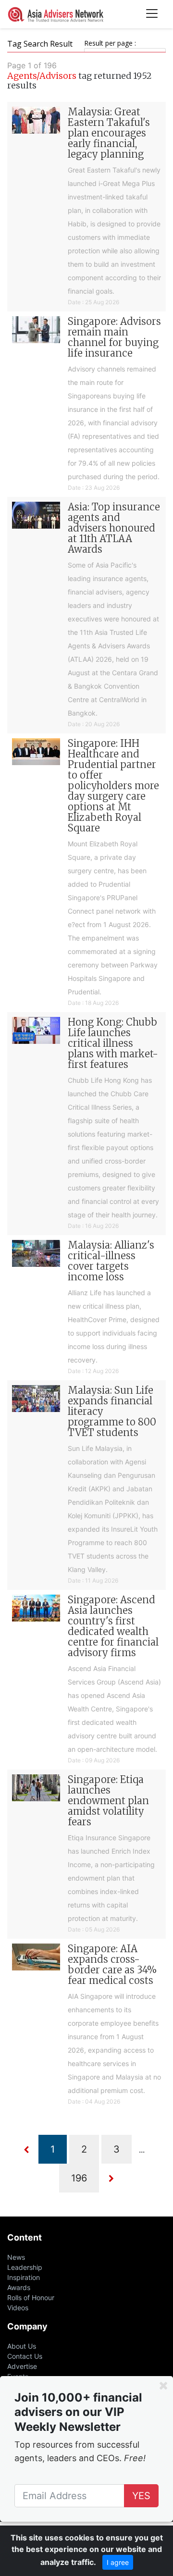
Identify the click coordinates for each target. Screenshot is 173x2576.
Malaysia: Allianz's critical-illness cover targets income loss (111, 1261)
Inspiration (24, 2277)
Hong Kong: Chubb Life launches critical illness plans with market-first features (113, 1043)
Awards (19, 2287)
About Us (22, 2346)
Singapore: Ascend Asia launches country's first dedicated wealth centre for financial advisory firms (113, 1626)
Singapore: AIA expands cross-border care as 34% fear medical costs (112, 1964)
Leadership (25, 2267)
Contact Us (25, 2356)
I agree (118, 2562)
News (16, 2257)
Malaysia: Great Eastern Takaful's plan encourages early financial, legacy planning (109, 133)
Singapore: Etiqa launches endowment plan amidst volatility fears (108, 1801)
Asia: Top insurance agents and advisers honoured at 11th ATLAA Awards (114, 528)
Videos (18, 2308)
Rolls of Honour (31, 2297)
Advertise (22, 2366)
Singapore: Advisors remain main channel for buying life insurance (114, 337)
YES (141, 2496)
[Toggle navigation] (152, 14)
